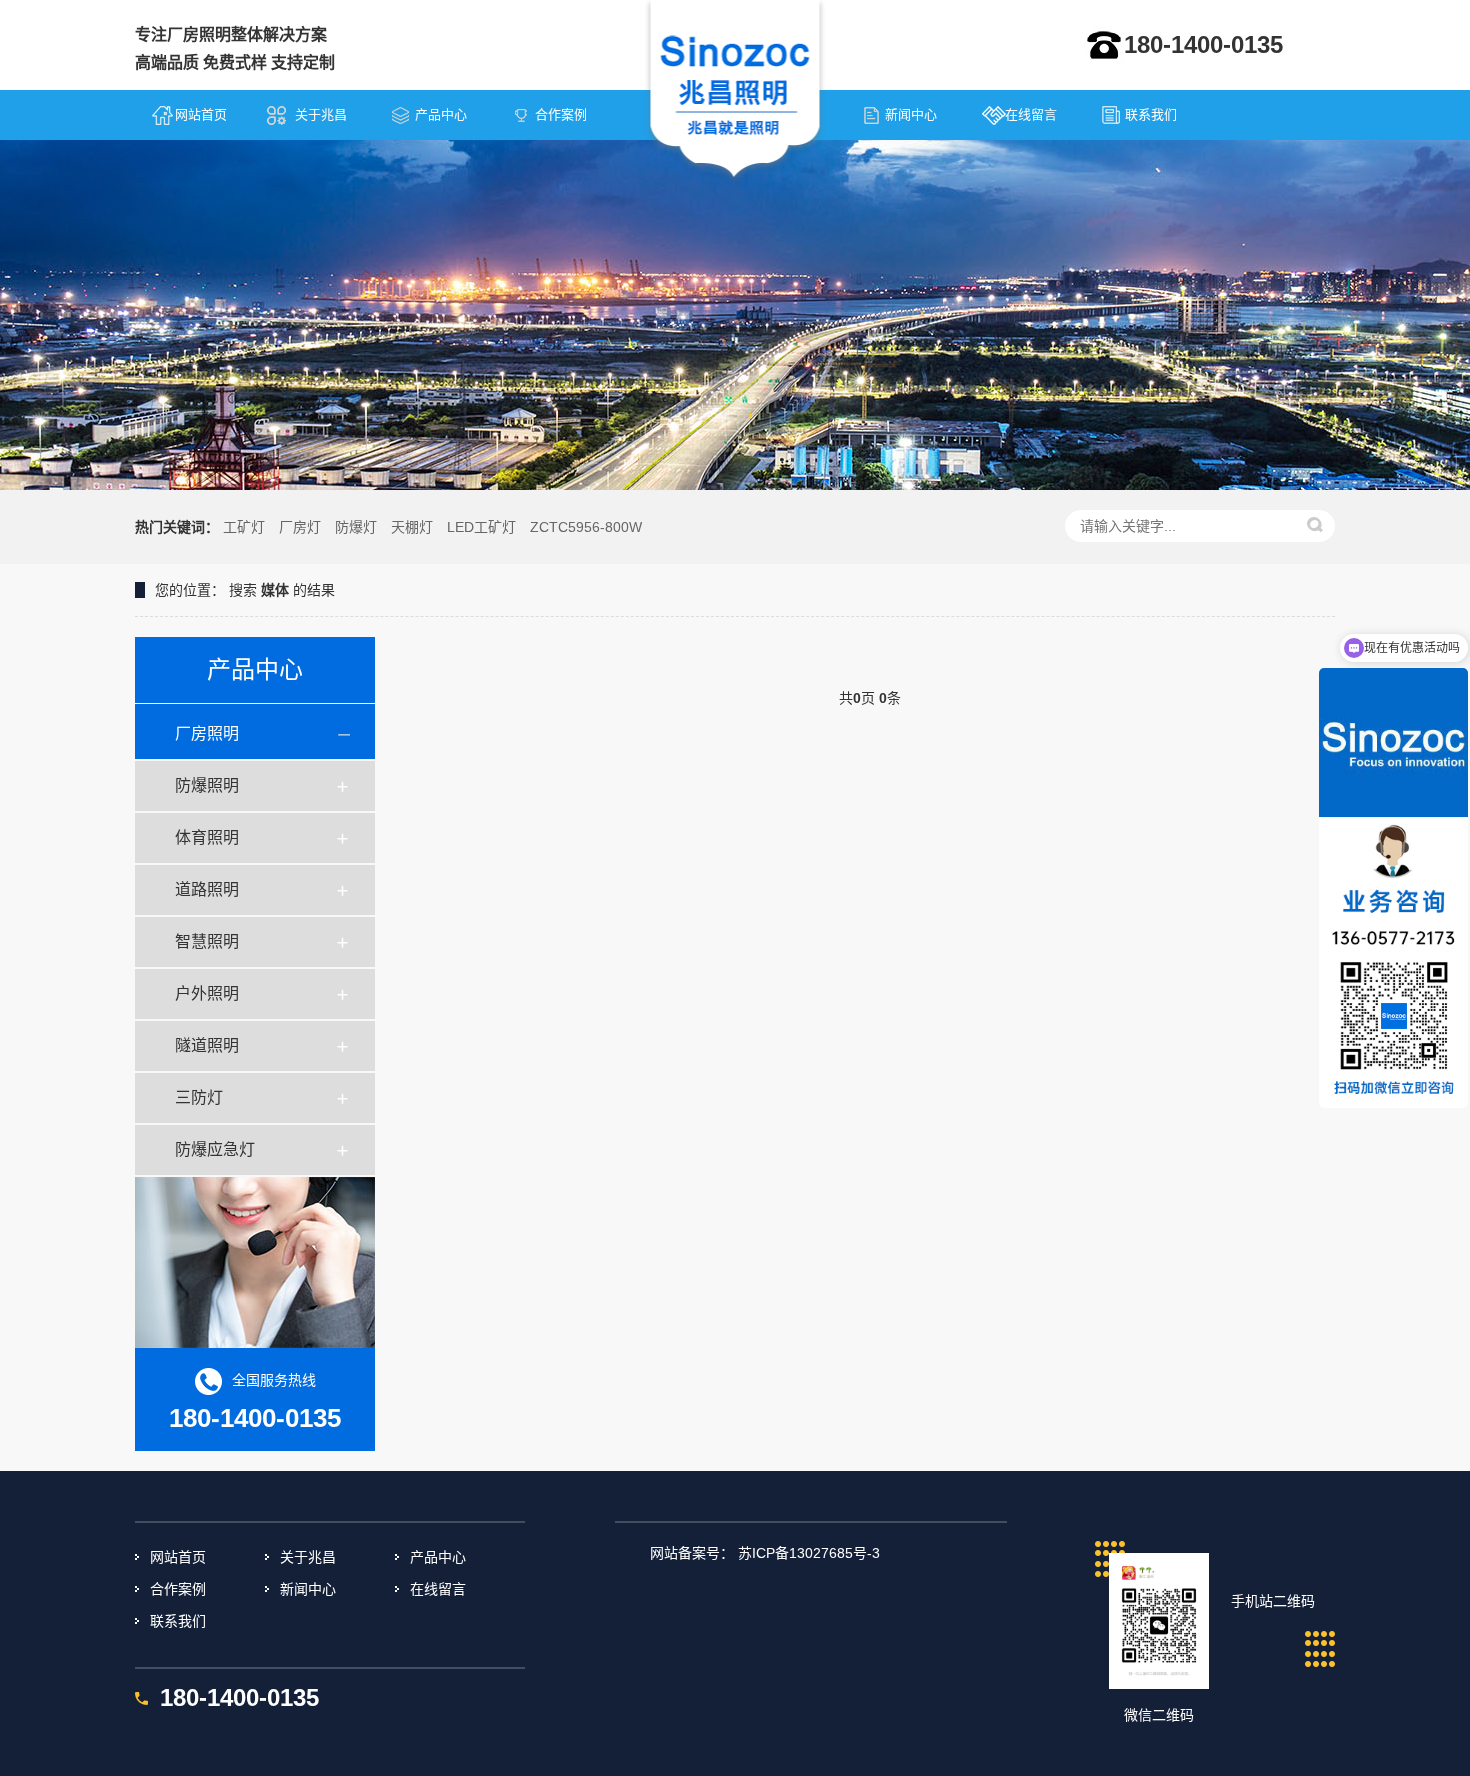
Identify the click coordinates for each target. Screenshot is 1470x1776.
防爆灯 (356, 527)
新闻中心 (911, 114)
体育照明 (207, 837)
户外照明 (207, 993)
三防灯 (199, 1097)
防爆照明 (207, 785)
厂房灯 (300, 527)
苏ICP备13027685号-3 (809, 1553)
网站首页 (201, 114)
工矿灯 (244, 527)
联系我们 (1151, 114)
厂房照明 (207, 733)
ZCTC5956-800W (586, 527)
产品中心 (441, 114)
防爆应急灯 (215, 1149)
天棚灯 (412, 527)
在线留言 (1031, 114)
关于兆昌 (321, 114)
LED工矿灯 (481, 527)
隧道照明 (207, 1045)
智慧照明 (207, 941)
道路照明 (207, 889)
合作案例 (561, 114)
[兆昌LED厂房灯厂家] (735, 91)
